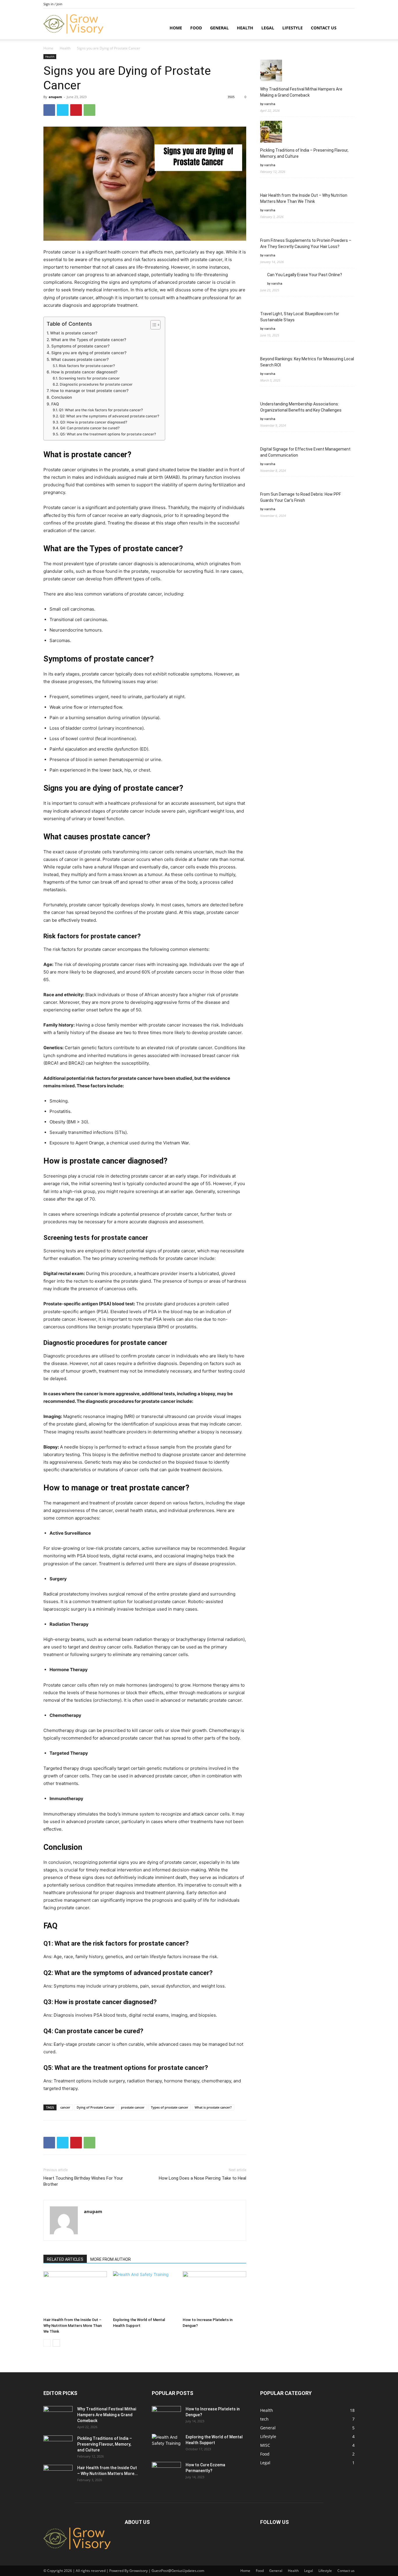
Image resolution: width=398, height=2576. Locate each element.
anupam (55, 97)
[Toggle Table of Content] (153, 325)
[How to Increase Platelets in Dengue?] (214, 2293)
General (219, 28)
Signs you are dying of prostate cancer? (89, 353)
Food (196, 28)
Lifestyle (293, 28)
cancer (65, 2107)
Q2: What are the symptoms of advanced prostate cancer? (109, 416)
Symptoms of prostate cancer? (80, 346)
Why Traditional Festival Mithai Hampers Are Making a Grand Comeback (301, 92)
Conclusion (62, 397)
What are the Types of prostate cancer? (89, 340)
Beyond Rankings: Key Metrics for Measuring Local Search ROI (307, 362)
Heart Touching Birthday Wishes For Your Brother (83, 2181)
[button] (348, 28)
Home (176, 28)
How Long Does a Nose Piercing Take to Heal (202, 2178)
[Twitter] (63, 110)
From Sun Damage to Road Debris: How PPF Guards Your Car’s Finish (301, 497)
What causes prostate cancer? (80, 359)
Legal (268, 28)
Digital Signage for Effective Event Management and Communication (305, 452)
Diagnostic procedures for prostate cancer (96, 384)
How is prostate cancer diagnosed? (84, 372)
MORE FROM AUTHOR (111, 2259)
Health (245, 28)
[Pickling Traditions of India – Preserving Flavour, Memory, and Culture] (58, 2446)
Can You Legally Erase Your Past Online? (305, 275)
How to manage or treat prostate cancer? (89, 391)
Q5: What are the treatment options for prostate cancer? (108, 434)
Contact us (324, 28)
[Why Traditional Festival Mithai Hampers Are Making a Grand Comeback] (58, 2416)
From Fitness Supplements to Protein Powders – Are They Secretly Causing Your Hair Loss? (306, 243)
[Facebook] (49, 110)
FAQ (55, 404)
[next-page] (56, 2343)
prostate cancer (133, 2107)
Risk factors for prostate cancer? (87, 366)
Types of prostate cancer (170, 2107)
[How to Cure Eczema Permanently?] (166, 2469)
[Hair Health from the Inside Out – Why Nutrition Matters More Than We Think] (75, 2293)
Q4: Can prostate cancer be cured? (90, 428)
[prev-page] (47, 2343)
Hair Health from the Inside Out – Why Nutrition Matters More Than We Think (73, 2326)
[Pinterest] (76, 110)
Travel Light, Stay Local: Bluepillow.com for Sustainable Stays (300, 317)
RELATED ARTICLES (65, 2259)
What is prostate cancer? (74, 333)
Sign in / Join (53, 4)
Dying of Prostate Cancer (96, 2107)
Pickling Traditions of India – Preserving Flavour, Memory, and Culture (304, 153)
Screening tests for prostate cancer (89, 378)
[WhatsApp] (89, 110)
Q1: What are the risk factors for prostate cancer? (101, 410)
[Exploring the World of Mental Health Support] (145, 2293)
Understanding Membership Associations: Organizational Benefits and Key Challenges (301, 407)
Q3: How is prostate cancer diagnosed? (93, 422)
